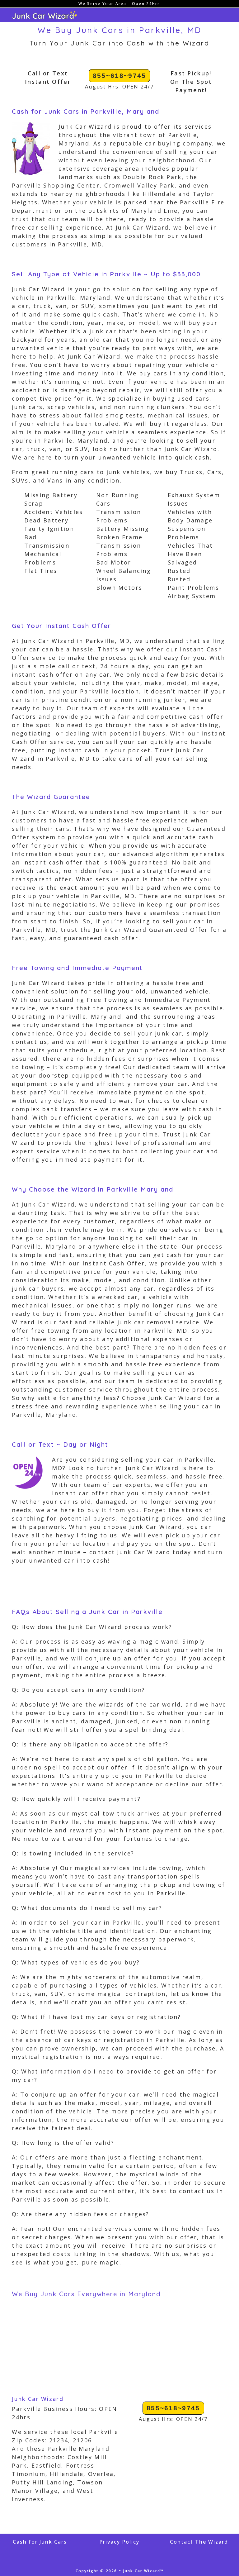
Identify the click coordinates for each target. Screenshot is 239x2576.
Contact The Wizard (199, 2542)
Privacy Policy (119, 2542)
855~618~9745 (119, 76)
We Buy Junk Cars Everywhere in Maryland (86, 2294)
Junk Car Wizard (38, 2399)
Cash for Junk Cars (40, 2542)
